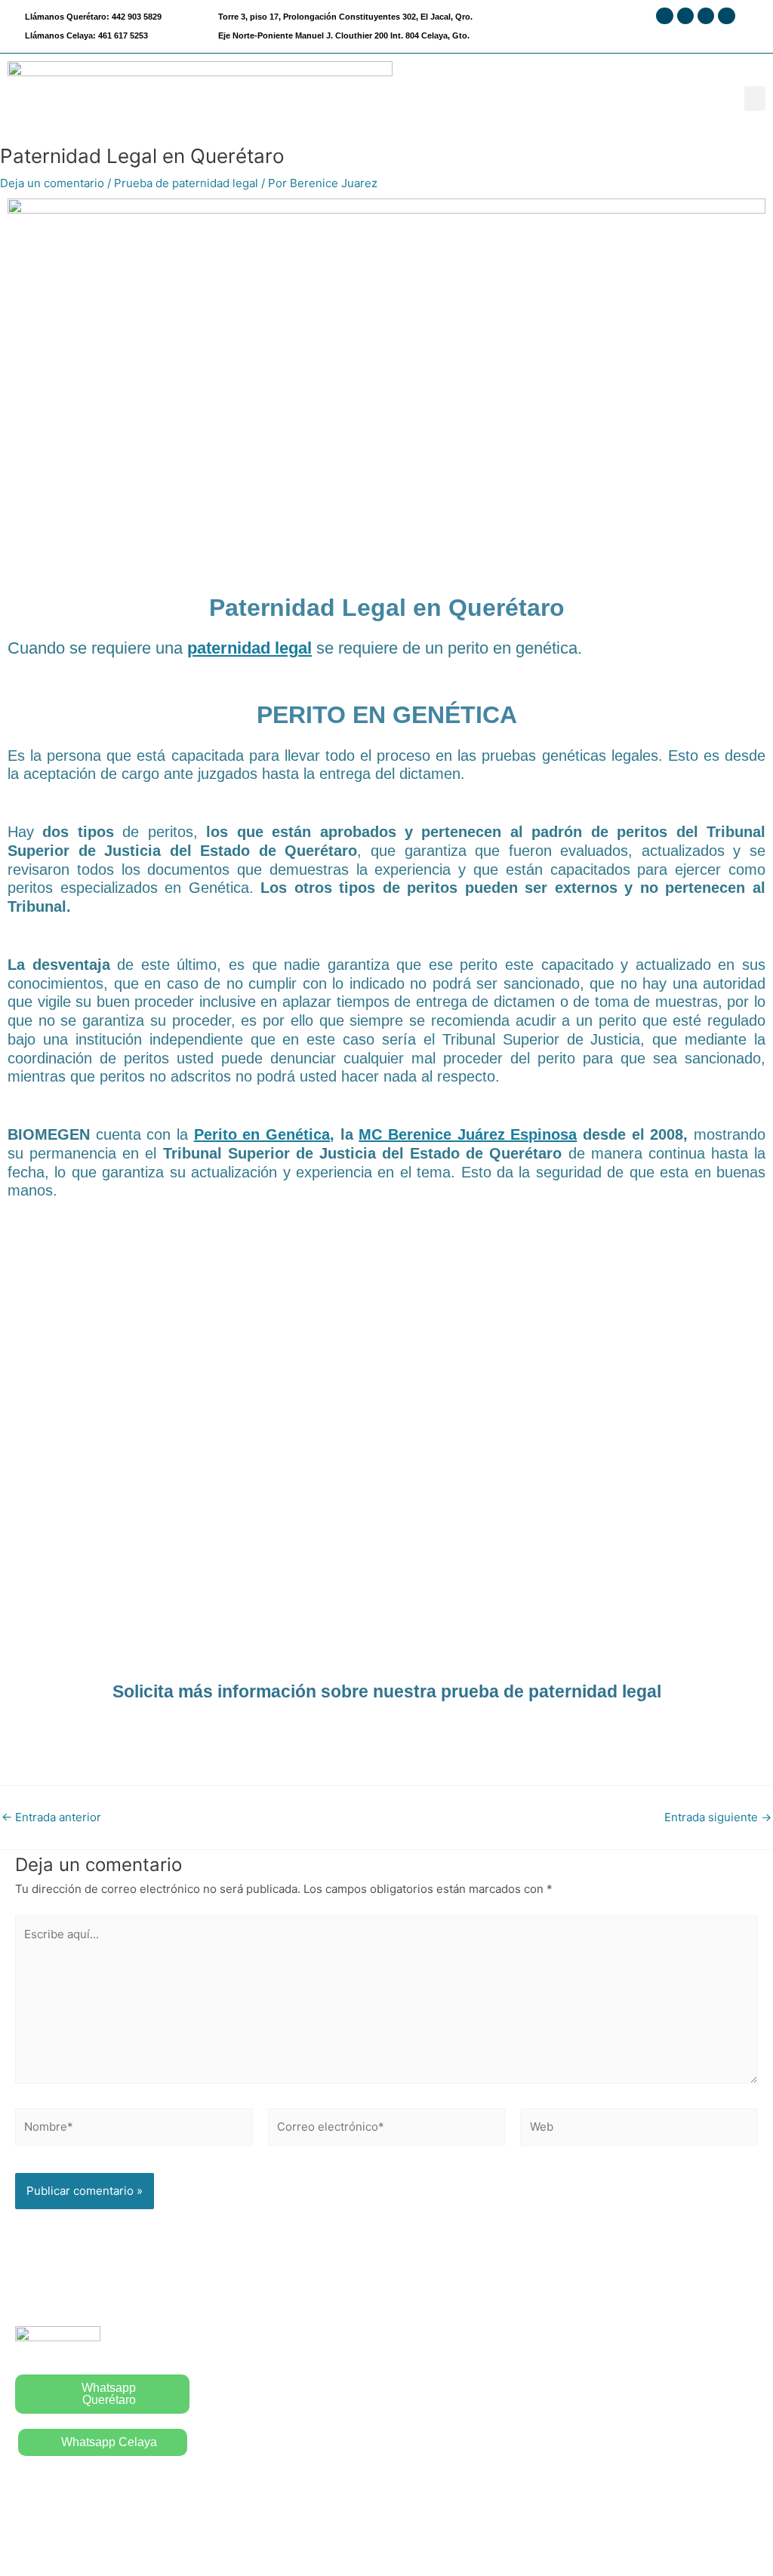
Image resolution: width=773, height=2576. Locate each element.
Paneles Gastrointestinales (465, 2482)
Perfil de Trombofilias (640, 2333)
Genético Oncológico (639, 2482)
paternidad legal (249, 648)
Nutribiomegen (623, 2453)
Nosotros (229, 2393)
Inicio (219, 2363)
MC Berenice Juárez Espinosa (468, 1134)
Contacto (229, 2453)
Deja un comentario (52, 183)
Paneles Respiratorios (452, 2453)
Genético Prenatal (631, 2393)
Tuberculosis (428, 2422)
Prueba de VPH (434, 2393)
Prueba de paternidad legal (186, 183)
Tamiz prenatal (622, 2363)
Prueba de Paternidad (451, 2363)
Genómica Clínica (630, 2422)
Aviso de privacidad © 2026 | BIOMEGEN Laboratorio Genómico (387, 2537)
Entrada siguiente (718, 1817)
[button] (755, 98)
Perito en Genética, (264, 1134)
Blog (217, 2422)
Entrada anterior (51, 1817)
